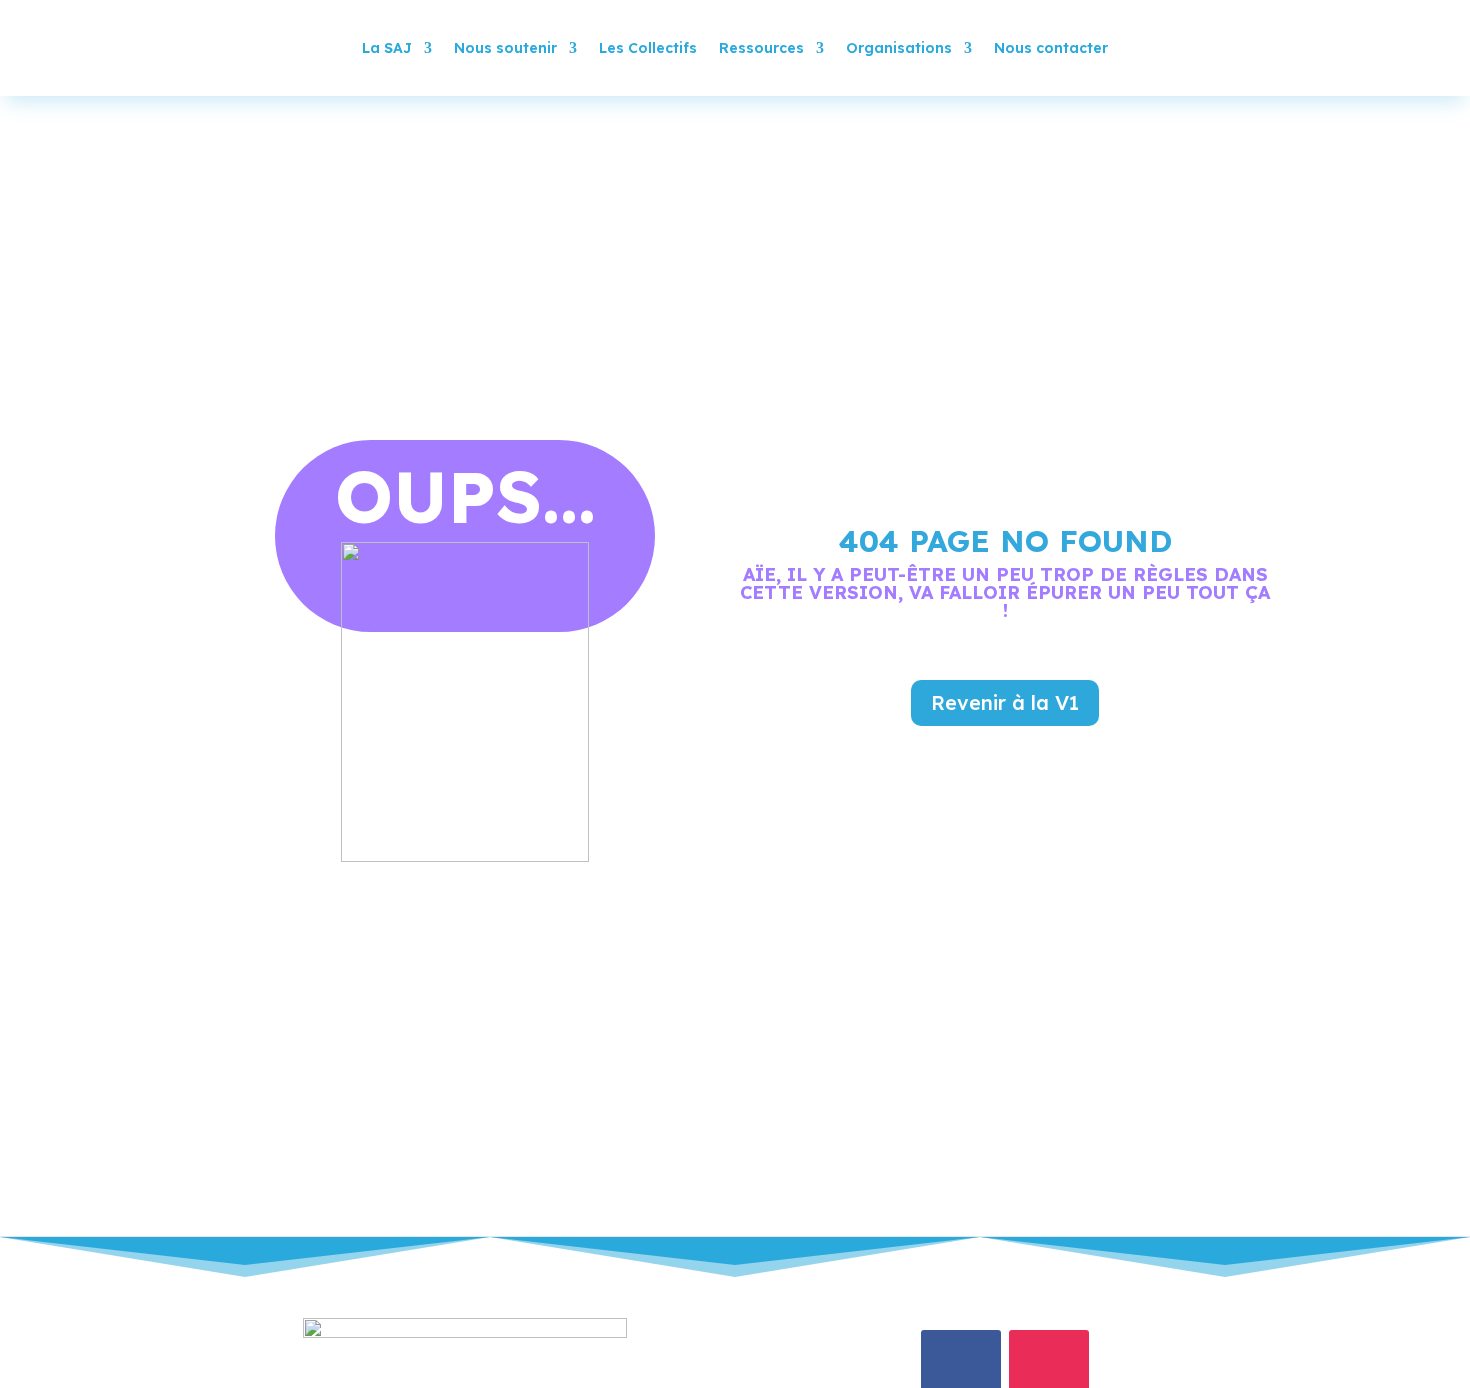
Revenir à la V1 (1005, 702)
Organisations (899, 48)
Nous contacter (1051, 48)
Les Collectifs (648, 48)
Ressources (761, 48)
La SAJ (387, 48)
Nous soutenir (505, 48)
